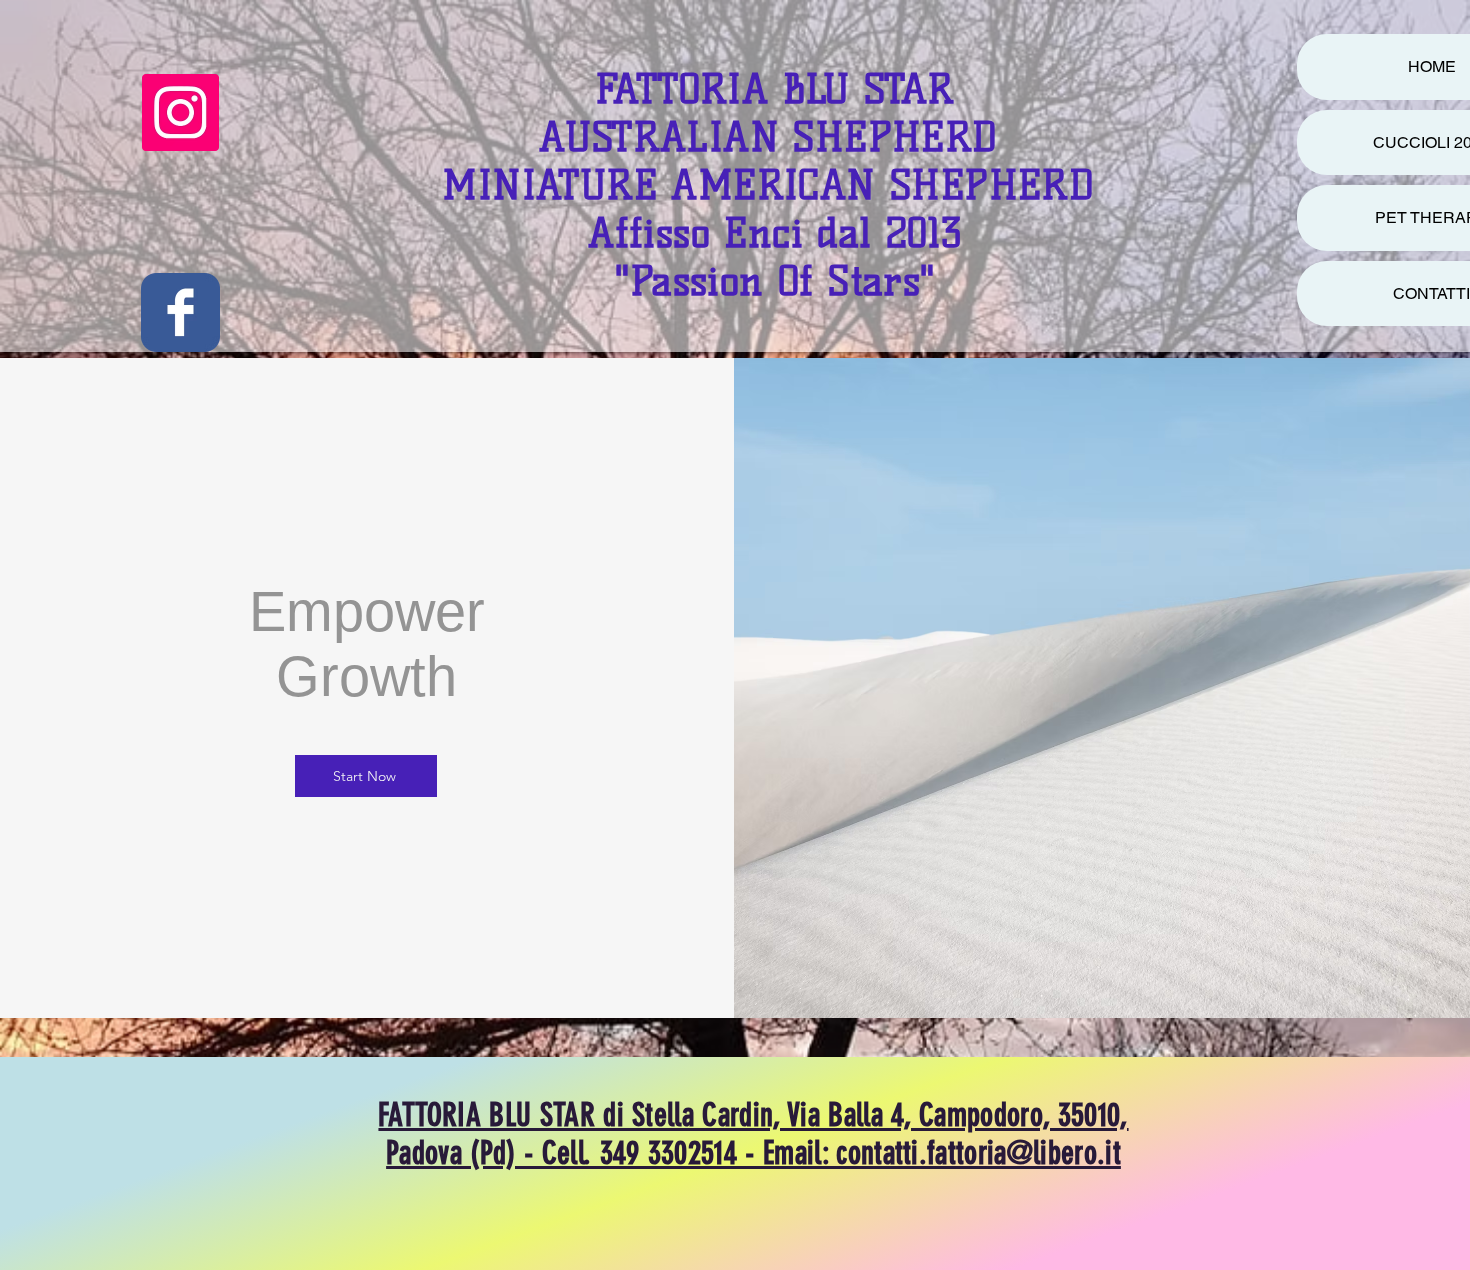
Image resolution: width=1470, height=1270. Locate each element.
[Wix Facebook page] (180, 312)
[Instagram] (180, 112)
